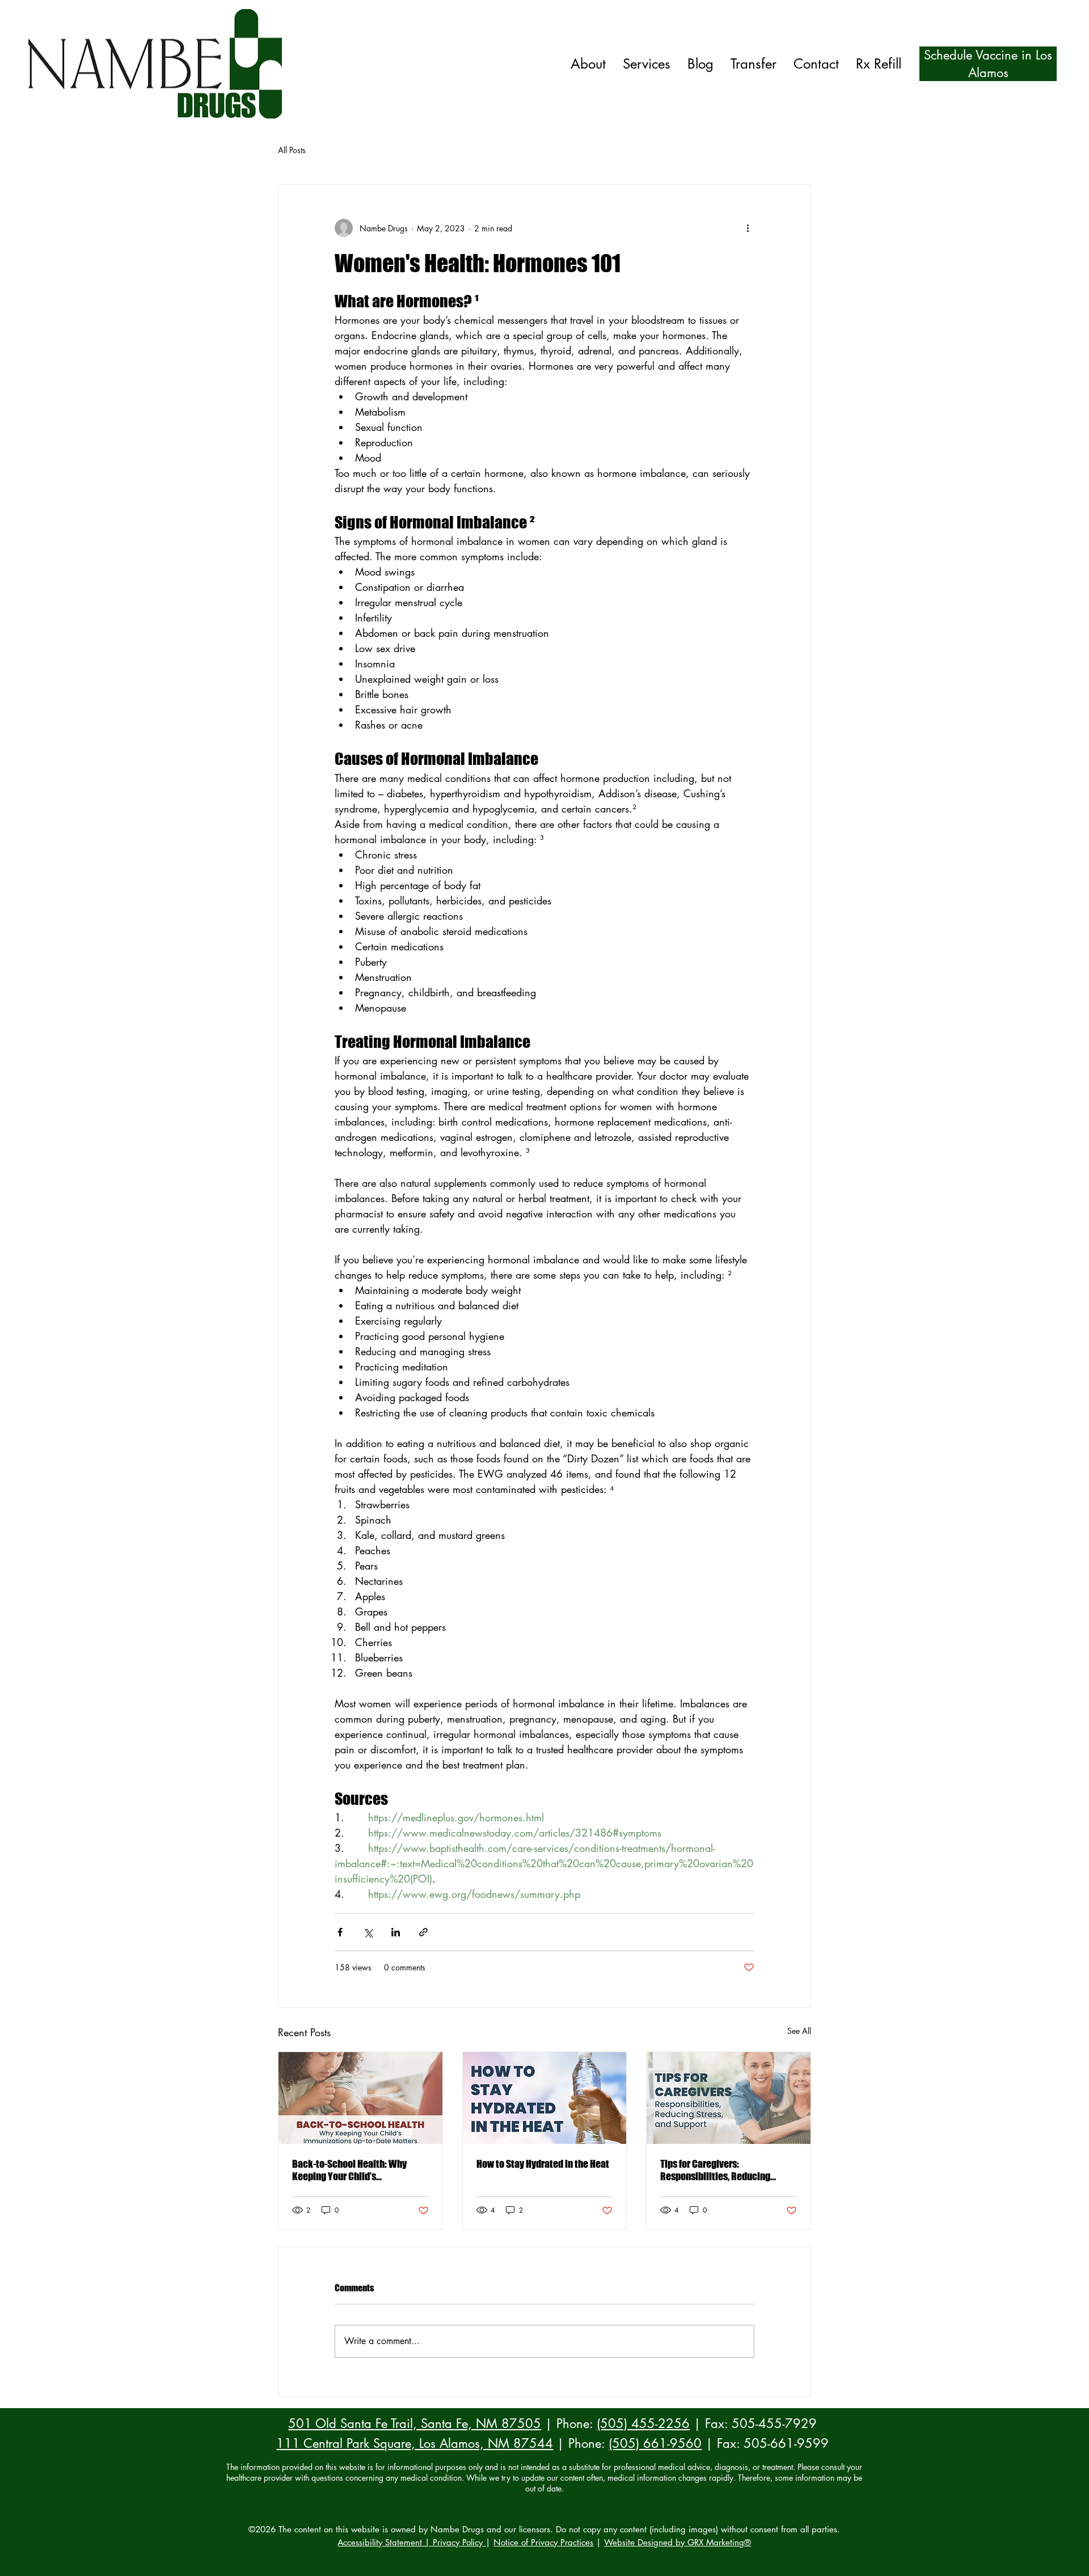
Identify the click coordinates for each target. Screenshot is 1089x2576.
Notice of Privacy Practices (543, 2542)
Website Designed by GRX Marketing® (678, 2542)
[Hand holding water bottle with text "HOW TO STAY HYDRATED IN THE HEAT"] (545, 2098)
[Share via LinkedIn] (396, 1932)
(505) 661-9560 (655, 2443)
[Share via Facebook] (340, 1932)
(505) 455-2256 (643, 2423)
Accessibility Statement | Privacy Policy (411, 2542)
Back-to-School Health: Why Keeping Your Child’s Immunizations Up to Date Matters (349, 2170)
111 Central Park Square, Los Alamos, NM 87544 (415, 2443)
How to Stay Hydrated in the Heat (543, 2164)
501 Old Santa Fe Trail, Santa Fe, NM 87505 (415, 2423)
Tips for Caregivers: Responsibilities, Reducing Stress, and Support (715, 2170)
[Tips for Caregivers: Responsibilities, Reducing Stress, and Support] (729, 2098)
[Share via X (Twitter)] (368, 1932)
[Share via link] (423, 1932)
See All (799, 2031)
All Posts (292, 150)
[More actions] (748, 228)
